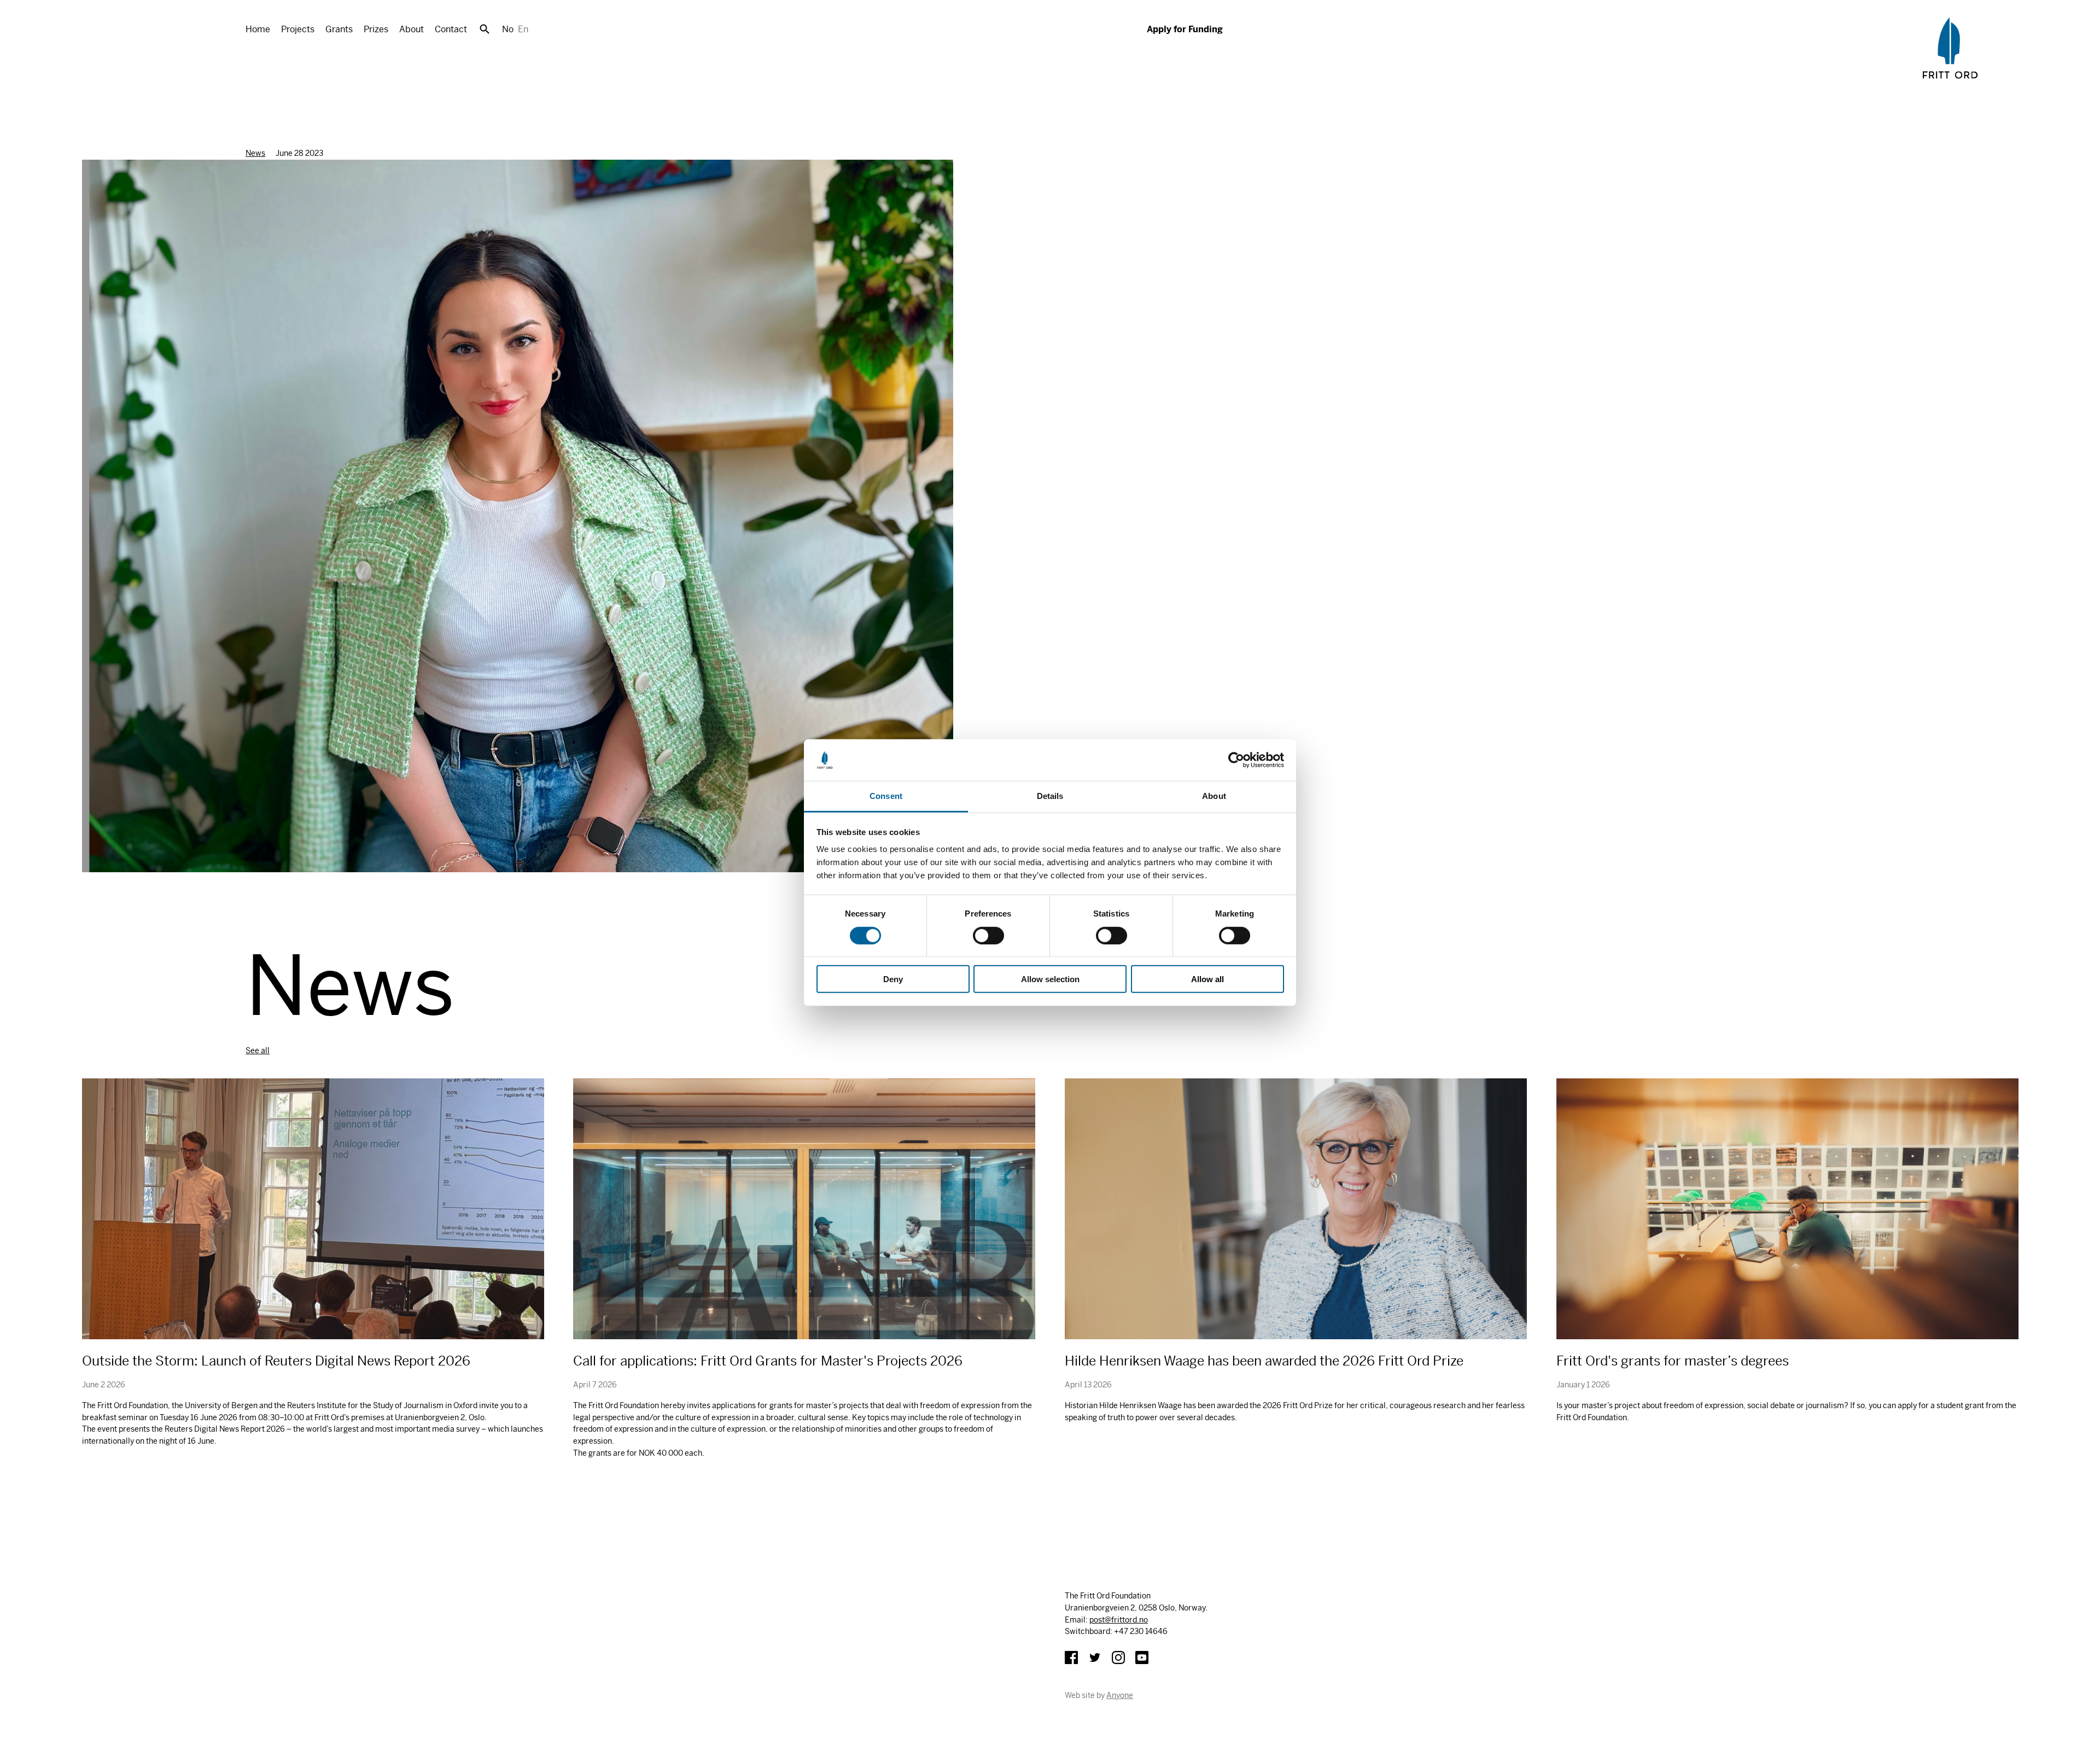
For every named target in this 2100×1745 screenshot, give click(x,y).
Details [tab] (1050, 796)
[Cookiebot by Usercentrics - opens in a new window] (1236, 760)
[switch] (988, 935)
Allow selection (1050, 979)
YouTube (1142, 1658)
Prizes (376, 29)
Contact (451, 29)
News (255, 153)
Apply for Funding (1185, 29)
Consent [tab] (886, 796)
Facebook (1071, 1658)
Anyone (1120, 1695)
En (523, 29)
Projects (298, 29)
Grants (339, 29)
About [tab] (1214, 796)
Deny (893, 979)
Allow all (1207, 979)
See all (258, 1050)
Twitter (1095, 1658)
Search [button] (485, 29)
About (412, 29)
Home (258, 29)
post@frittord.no (1119, 1620)
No (508, 29)
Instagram (1118, 1658)
